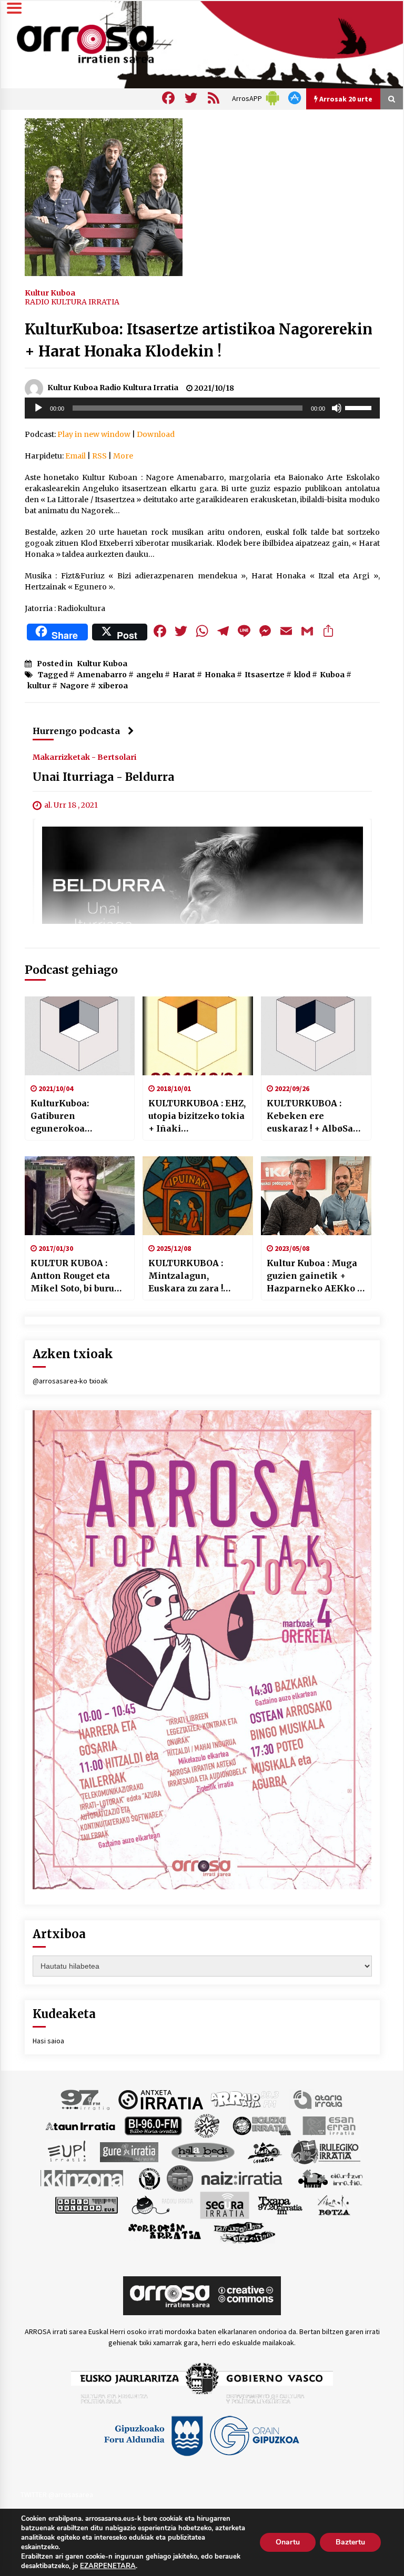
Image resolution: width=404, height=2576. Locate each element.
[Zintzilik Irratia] (245, 2232)
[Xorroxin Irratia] (164, 2232)
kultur (39, 686)
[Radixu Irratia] (162, 2205)
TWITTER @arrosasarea (57, 2494)
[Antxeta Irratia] (161, 2099)
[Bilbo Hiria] (153, 2125)
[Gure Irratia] (129, 2152)
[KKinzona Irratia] (83, 2178)
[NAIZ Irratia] (243, 2178)
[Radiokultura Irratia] (86, 2205)
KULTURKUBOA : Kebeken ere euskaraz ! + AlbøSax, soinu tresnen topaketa (314, 1116)
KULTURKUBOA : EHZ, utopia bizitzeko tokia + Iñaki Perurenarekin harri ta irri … (197, 1116)
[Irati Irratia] (265, 2152)
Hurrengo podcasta (76, 731)
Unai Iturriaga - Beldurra (103, 777)
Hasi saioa (48, 2041)
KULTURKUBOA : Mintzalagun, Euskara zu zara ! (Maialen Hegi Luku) (195, 1276)
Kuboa (332, 675)
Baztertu (350, 2542)
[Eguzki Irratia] (261, 2125)
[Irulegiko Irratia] (326, 2152)
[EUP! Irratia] (68, 2152)
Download (156, 434)
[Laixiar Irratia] (180, 2178)
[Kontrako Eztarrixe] (149, 2178)
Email (75, 456)
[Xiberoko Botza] (333, 2205)
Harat (184, 675)
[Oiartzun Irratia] (331, 2178)
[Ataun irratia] (80, 2125)
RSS (99, 456)
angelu (150, 675)
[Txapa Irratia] (280, 2205)
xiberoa (113, 686)
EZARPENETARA (108, 2566)
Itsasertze (265, 675)
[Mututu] (337, 408)
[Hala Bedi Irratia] (203, 2152)
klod (302, 675)
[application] (202, 408)
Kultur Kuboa (50, 292)
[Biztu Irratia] (207, 2125)
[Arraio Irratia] (245, 2099)
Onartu (288, 2542)
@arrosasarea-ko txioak (70, 1381)
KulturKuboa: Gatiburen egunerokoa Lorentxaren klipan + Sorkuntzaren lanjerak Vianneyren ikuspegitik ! (79, 1116)
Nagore (74, 686)
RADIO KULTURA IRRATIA (72, 302)
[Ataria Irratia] (319, 2099)
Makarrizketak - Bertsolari (84, 757)
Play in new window (94, 434)
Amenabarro (102, 675)
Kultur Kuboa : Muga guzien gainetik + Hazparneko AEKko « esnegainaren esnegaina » (315, 1276)
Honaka (220, 675)
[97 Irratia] (86, 2099)
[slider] (360, 407)
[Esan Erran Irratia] (329, 2125)
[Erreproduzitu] (38, 408)
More (123, 456)
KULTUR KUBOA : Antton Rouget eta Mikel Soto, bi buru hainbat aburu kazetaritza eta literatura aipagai (72, 1276)
